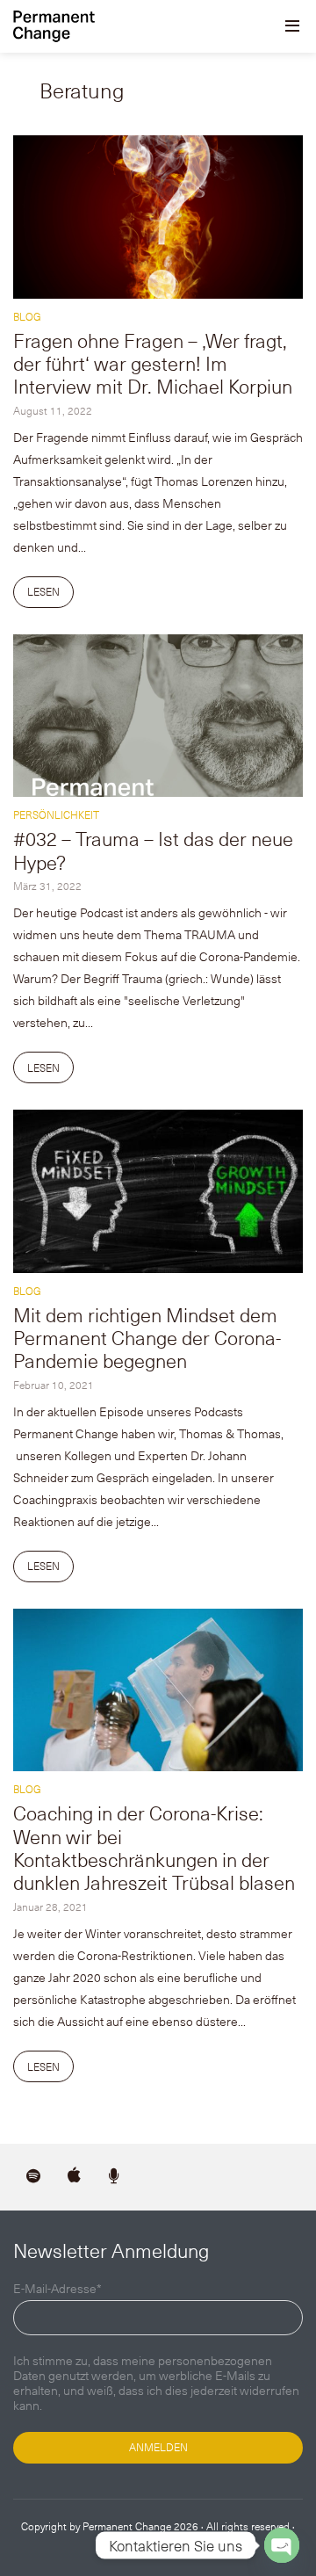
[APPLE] (74, 2177)
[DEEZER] (114, 2177)
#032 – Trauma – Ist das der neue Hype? (153, 849)
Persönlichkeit (56, 814)
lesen (43, 591)
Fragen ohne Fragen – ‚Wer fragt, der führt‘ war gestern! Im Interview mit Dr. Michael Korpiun (153, 363)
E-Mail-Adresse (57, 2289)
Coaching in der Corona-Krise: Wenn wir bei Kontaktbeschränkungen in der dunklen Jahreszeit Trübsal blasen (154, 1847)
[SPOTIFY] (33, 2177)
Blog (27, 316)
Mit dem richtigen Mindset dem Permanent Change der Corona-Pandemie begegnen (147, 1337)
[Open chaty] (282, 2545)
